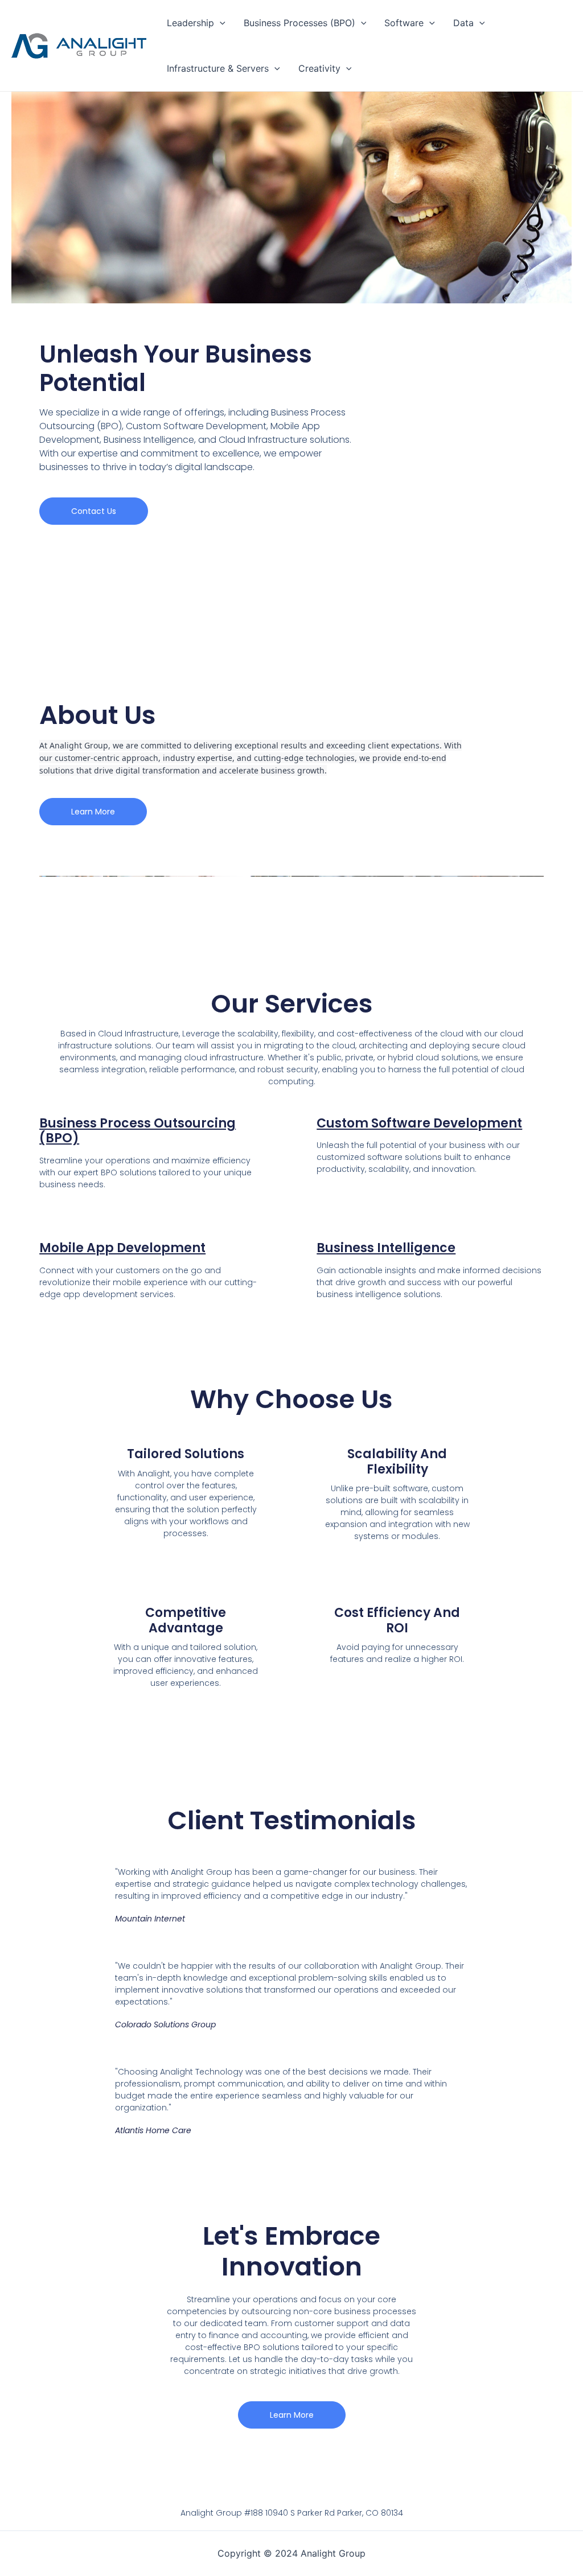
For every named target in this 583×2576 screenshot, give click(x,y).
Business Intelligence (386, 1248)
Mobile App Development (122, 1248)
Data (463, 23)
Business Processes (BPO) (299, 23)
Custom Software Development (419, 1123)
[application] (220, 23)
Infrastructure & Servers (218, 68)
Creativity (319, 68)
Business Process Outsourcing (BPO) (137, 1131)
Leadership (190, 23)
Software (404, 23)
